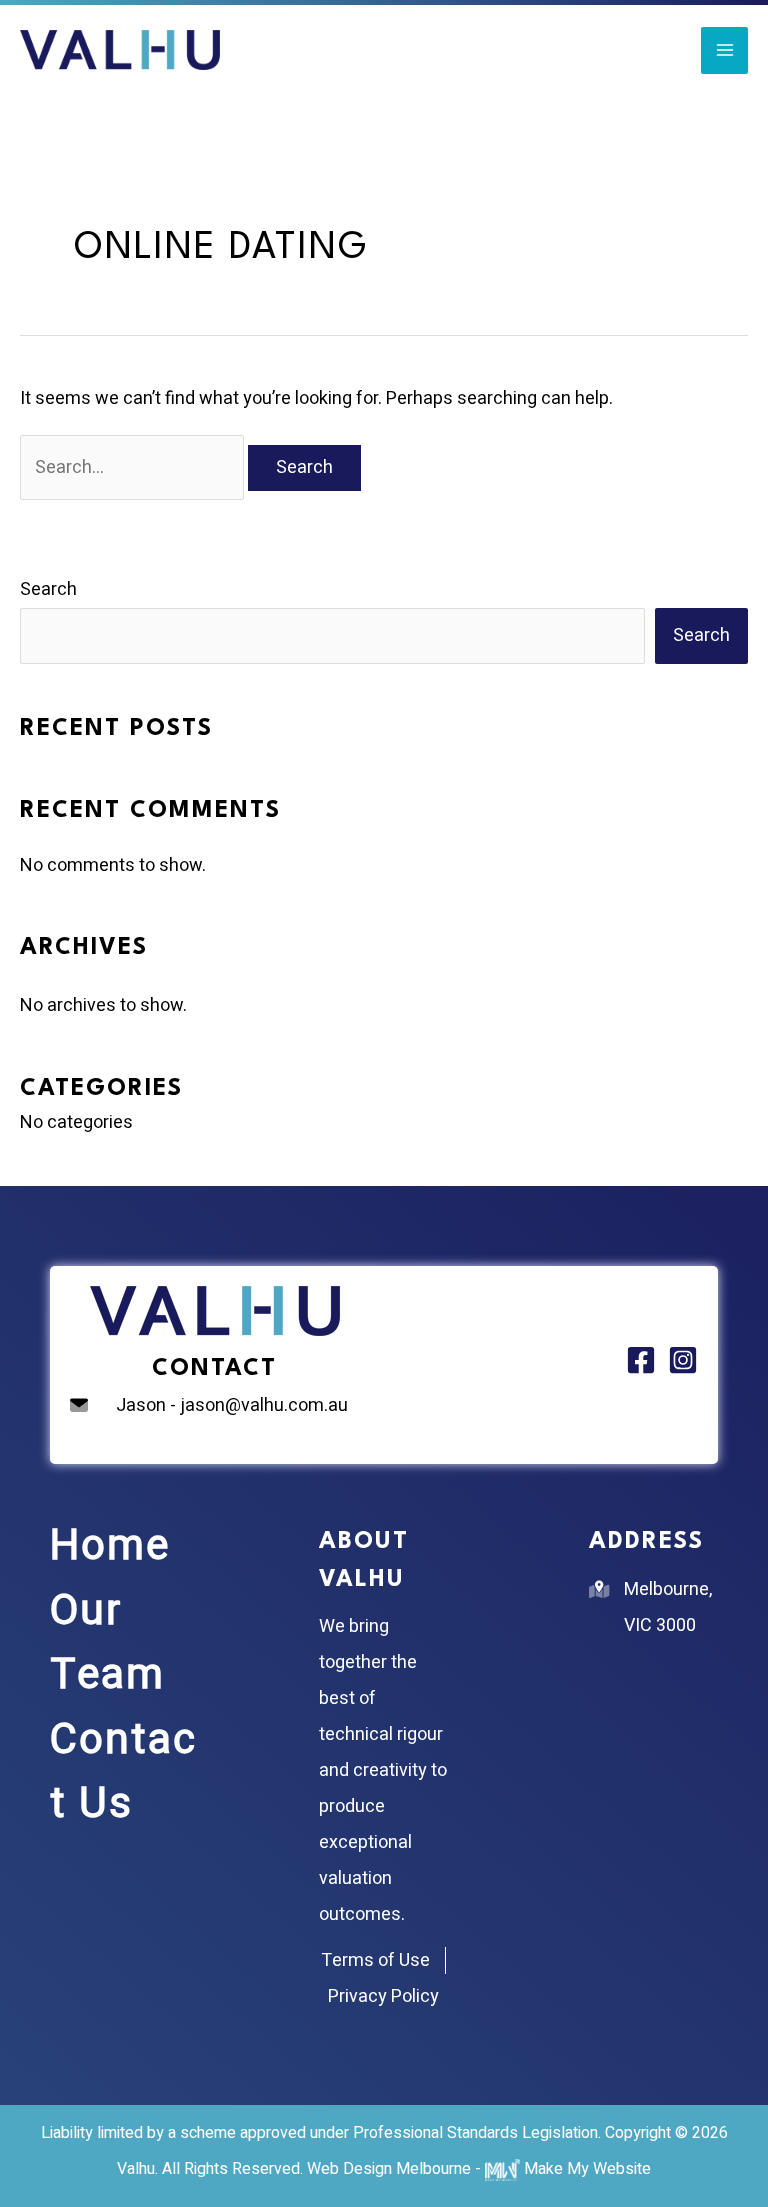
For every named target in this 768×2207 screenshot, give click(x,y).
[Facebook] (641, 1360)
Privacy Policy (383, 1996)
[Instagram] (683, 1360)
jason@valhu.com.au (264, 1405)
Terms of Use (375, 1960)
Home (110, 1546)
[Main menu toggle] (724, 50)
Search (48, 589)
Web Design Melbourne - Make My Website (479, 2169)
